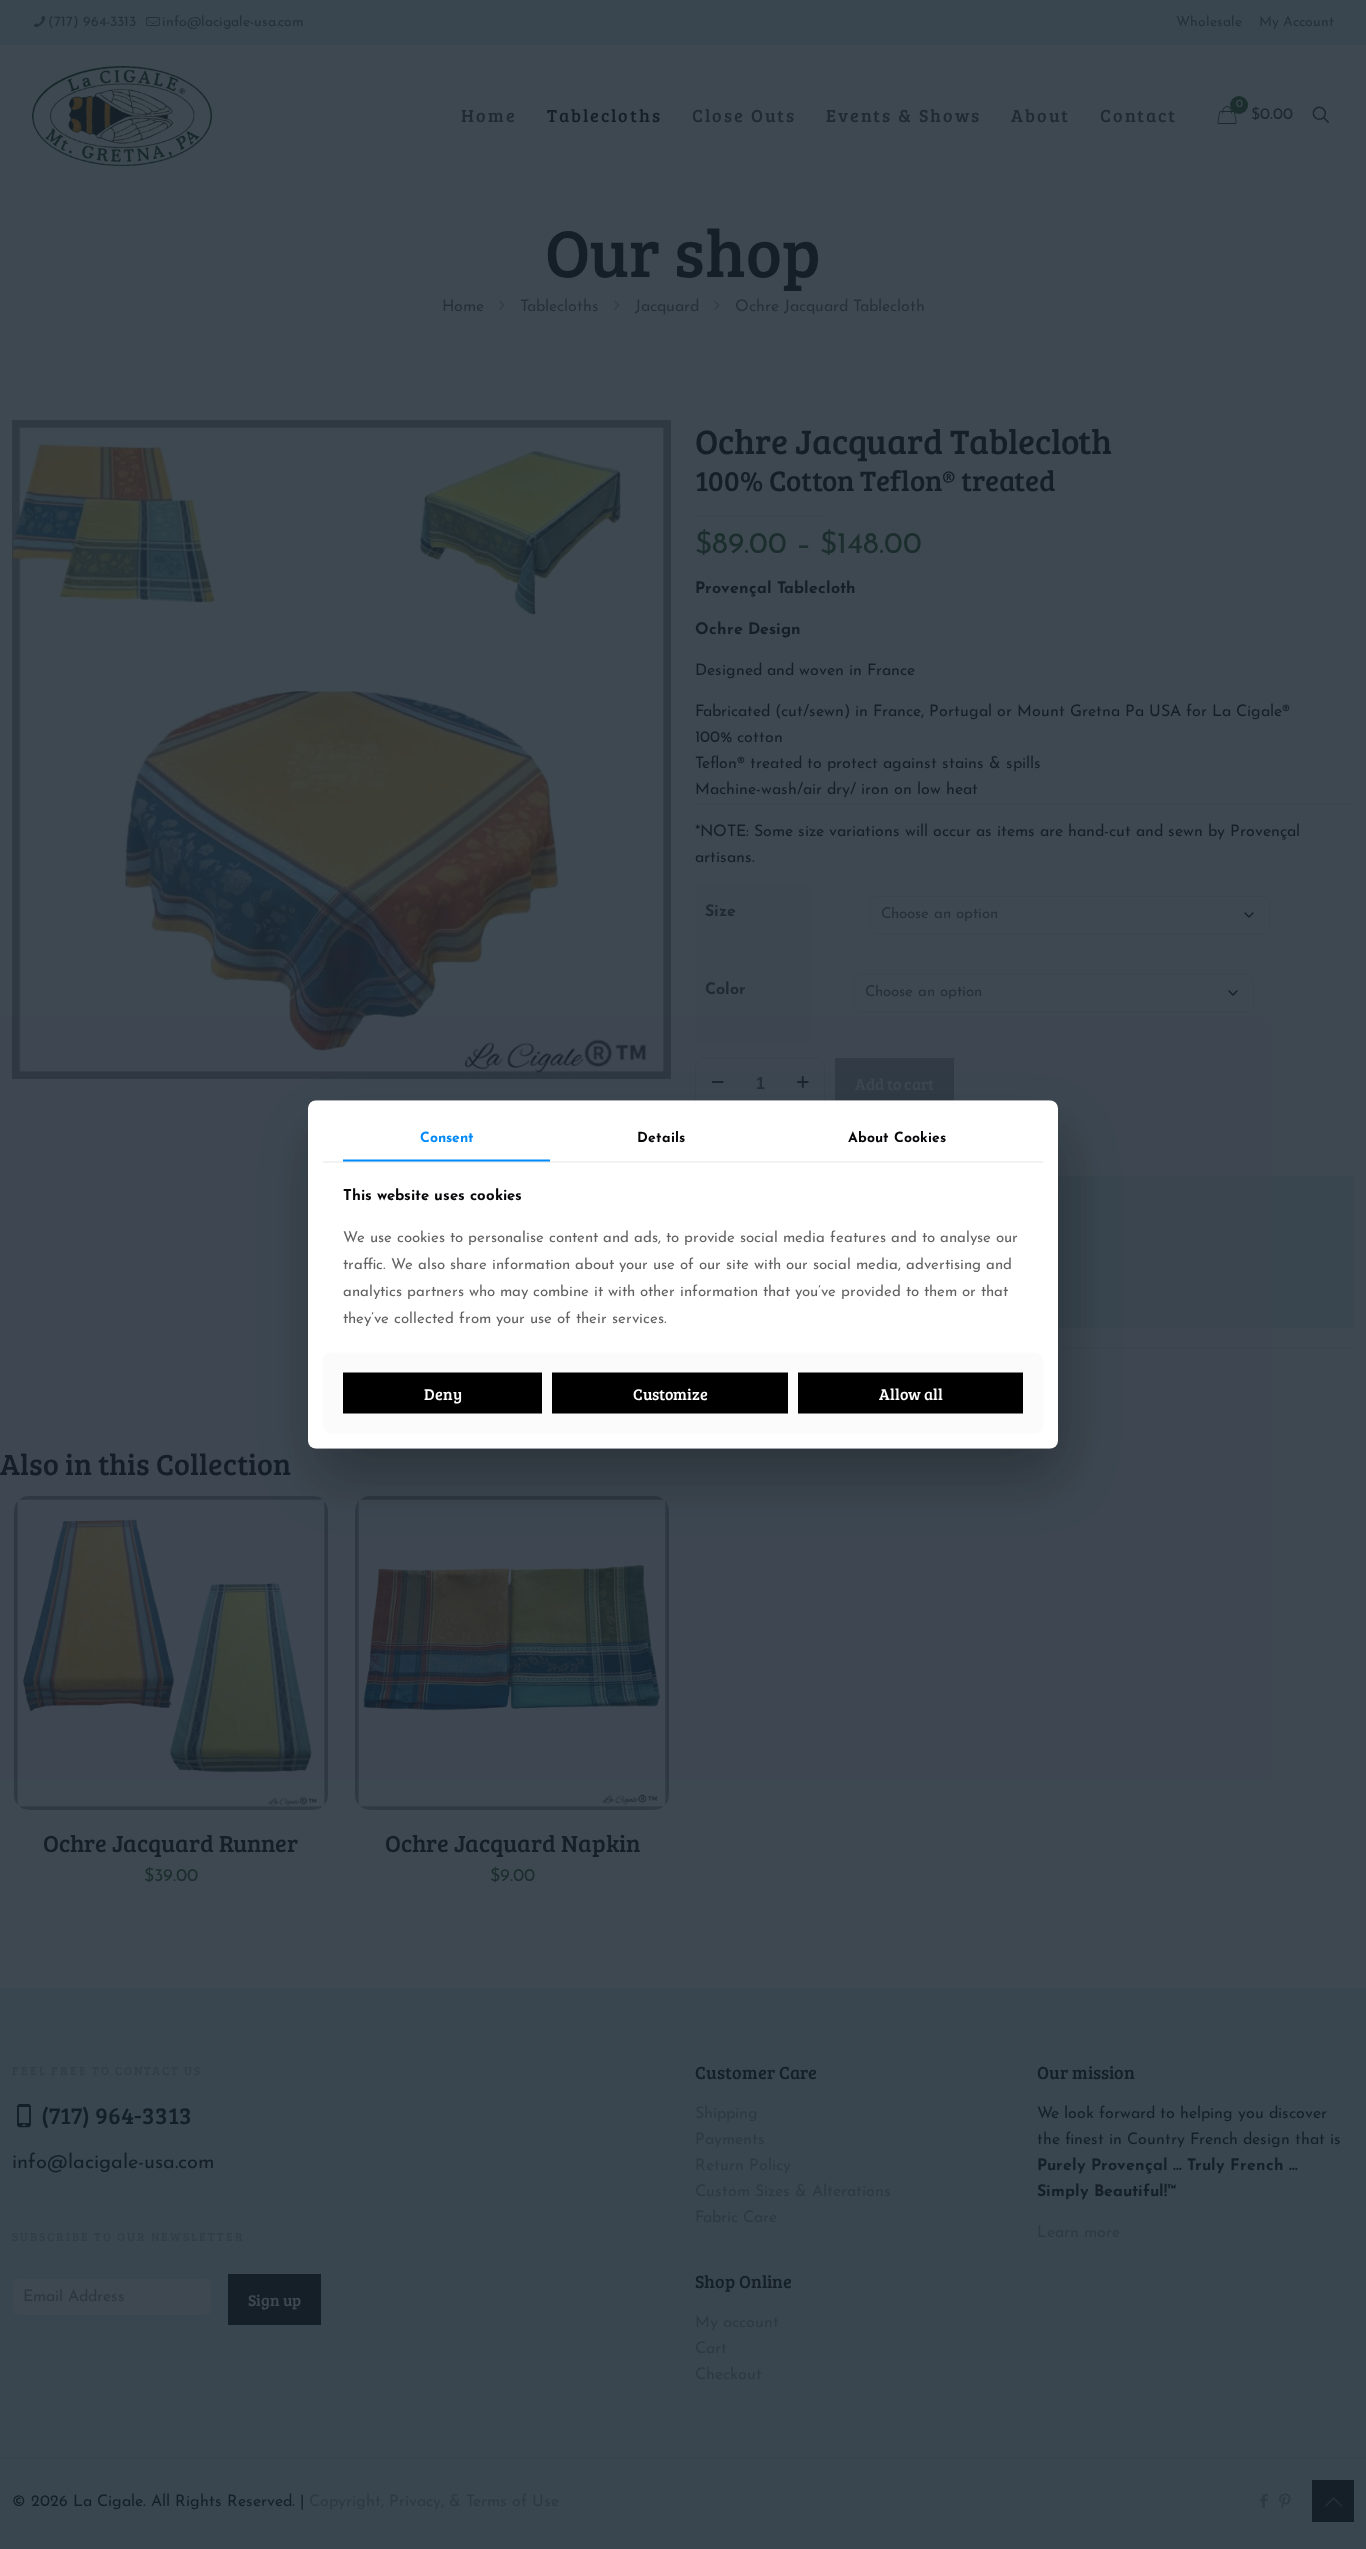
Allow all (911, 1393)
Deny (443, 1393)
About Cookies (897, 1137)
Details (661, 1137)
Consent (447, 1137)
